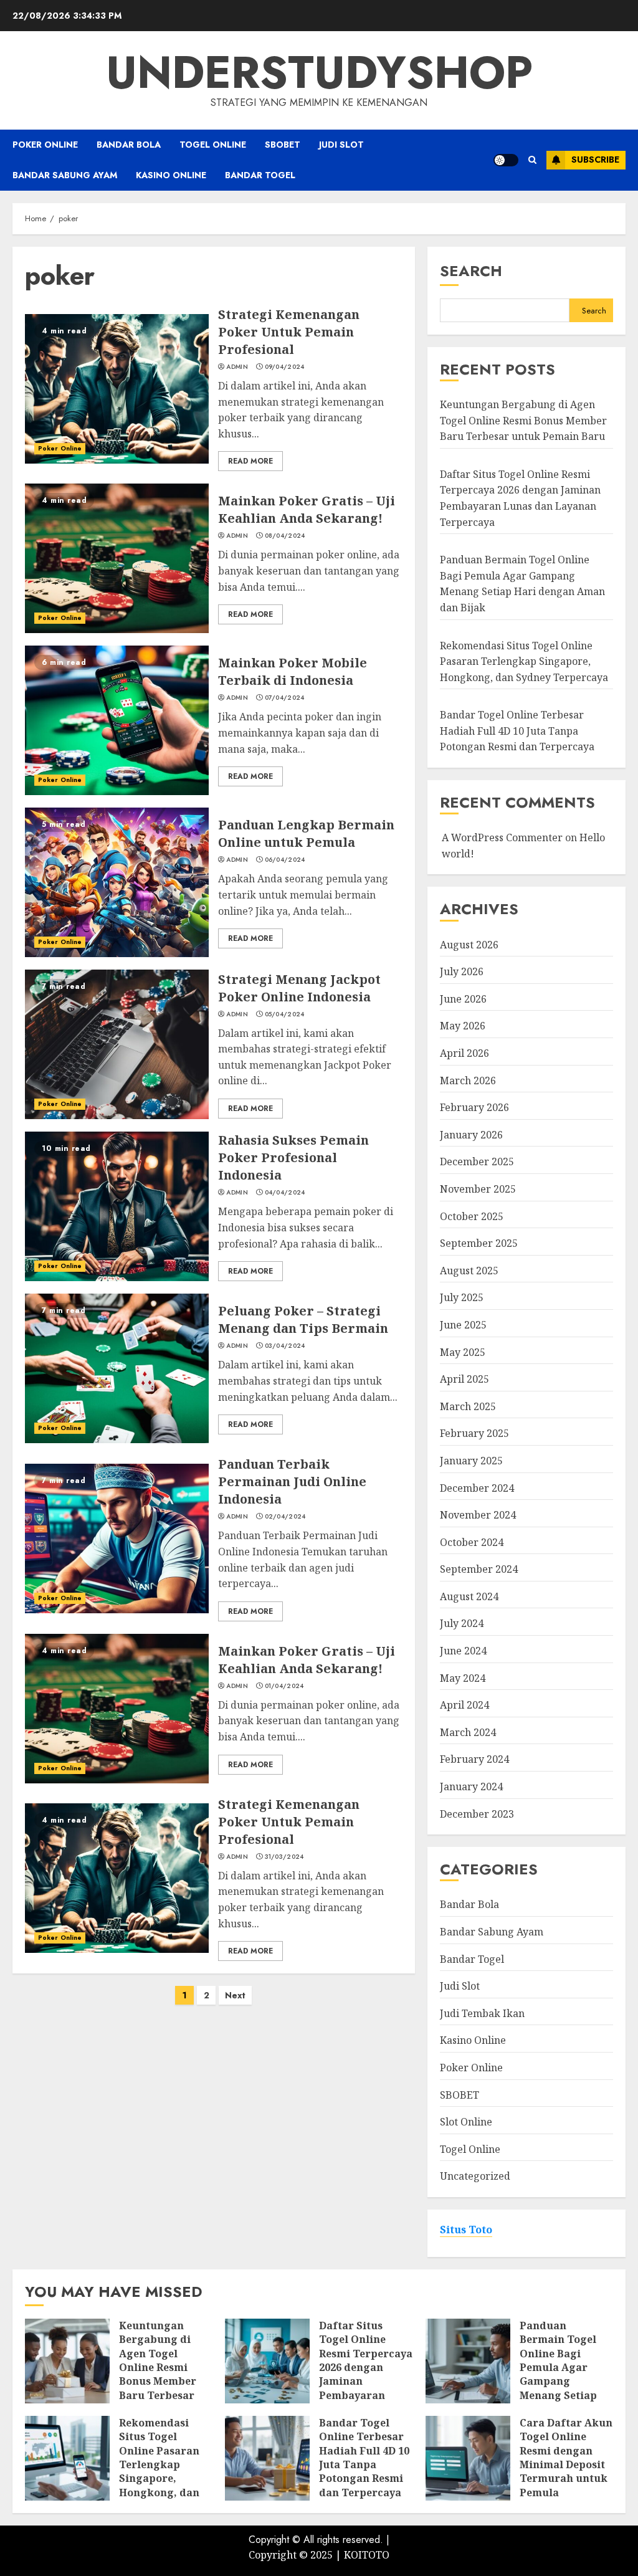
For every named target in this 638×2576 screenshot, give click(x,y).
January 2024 (471, 1787)
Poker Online (45, 145)
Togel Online (213, 145)
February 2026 (474, 1107)
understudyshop (319, 72)
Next (235, 1995)
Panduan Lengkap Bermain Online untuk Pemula (306, 833)
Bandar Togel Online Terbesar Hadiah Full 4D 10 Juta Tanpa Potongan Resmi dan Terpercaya (517, 731)
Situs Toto (466, 2230)
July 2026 (462, 971)
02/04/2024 (285, 1517)
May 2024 (463, 1678)
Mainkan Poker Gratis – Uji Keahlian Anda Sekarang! (307, 509)
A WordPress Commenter (502, 837)
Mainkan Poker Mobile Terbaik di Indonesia (293, 671)
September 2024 (479, 1569)
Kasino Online (171, 175)
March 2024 (468, 1732)
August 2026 (469, 945)
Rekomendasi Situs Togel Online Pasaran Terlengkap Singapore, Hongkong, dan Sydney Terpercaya (524, 661)
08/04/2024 (285, 536)
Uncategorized (475, 2176)
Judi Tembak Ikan (482, 2013)
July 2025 (462, 1297)
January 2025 (471, 1461)
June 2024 (463, 1651)
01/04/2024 (284, 1686)
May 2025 (463, 1352)
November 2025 (478, 1189)
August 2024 (469, 1596)
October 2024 (472, 1542)
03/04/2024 (285, 1346)
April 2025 (464, 1379)
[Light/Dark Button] (506, 160)
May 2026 (463, 1026)
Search (471, 271)
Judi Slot (341, 145)
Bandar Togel (260, 175)
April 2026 (464, 1053)
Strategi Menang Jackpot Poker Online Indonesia (299, 988)
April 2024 (464, 1705)
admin (237, 367)
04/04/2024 (285, 1193)
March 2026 (468, 1080)
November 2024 (478, 1515)
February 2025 (474, 1433)
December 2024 (477, 1488)
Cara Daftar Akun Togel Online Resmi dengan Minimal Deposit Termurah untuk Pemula (566, 2458)
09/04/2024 (285, 367)
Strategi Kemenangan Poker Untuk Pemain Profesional (289, 332)
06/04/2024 (285, 860)
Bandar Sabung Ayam (65, 175)
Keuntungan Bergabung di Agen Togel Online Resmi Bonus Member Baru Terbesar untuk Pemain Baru (523, 420)
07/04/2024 (285, 698)
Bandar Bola (129, 145)
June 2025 (463, 1325)
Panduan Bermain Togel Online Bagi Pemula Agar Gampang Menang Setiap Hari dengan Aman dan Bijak (522, 584)
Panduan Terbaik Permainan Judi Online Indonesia (292, 1481)
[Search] (532, 160)
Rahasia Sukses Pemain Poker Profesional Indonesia (293, 1157)
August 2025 (469, 1271)
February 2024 (474, 1759)
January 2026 (471, 1135)
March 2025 (468, 1406)
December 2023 (477, 1814)
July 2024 (462, 1623)
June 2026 (463, 999)
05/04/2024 (285, 1014)
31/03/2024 (284, 1857)
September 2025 (479, 1243)
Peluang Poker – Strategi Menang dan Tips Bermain (303, 1319)
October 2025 (472, 1216)
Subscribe (595, 160)
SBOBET (283, 145)
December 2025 (477, 1162)
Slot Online (466, 2122)
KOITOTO (367, 2555)
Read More (250, 461)
